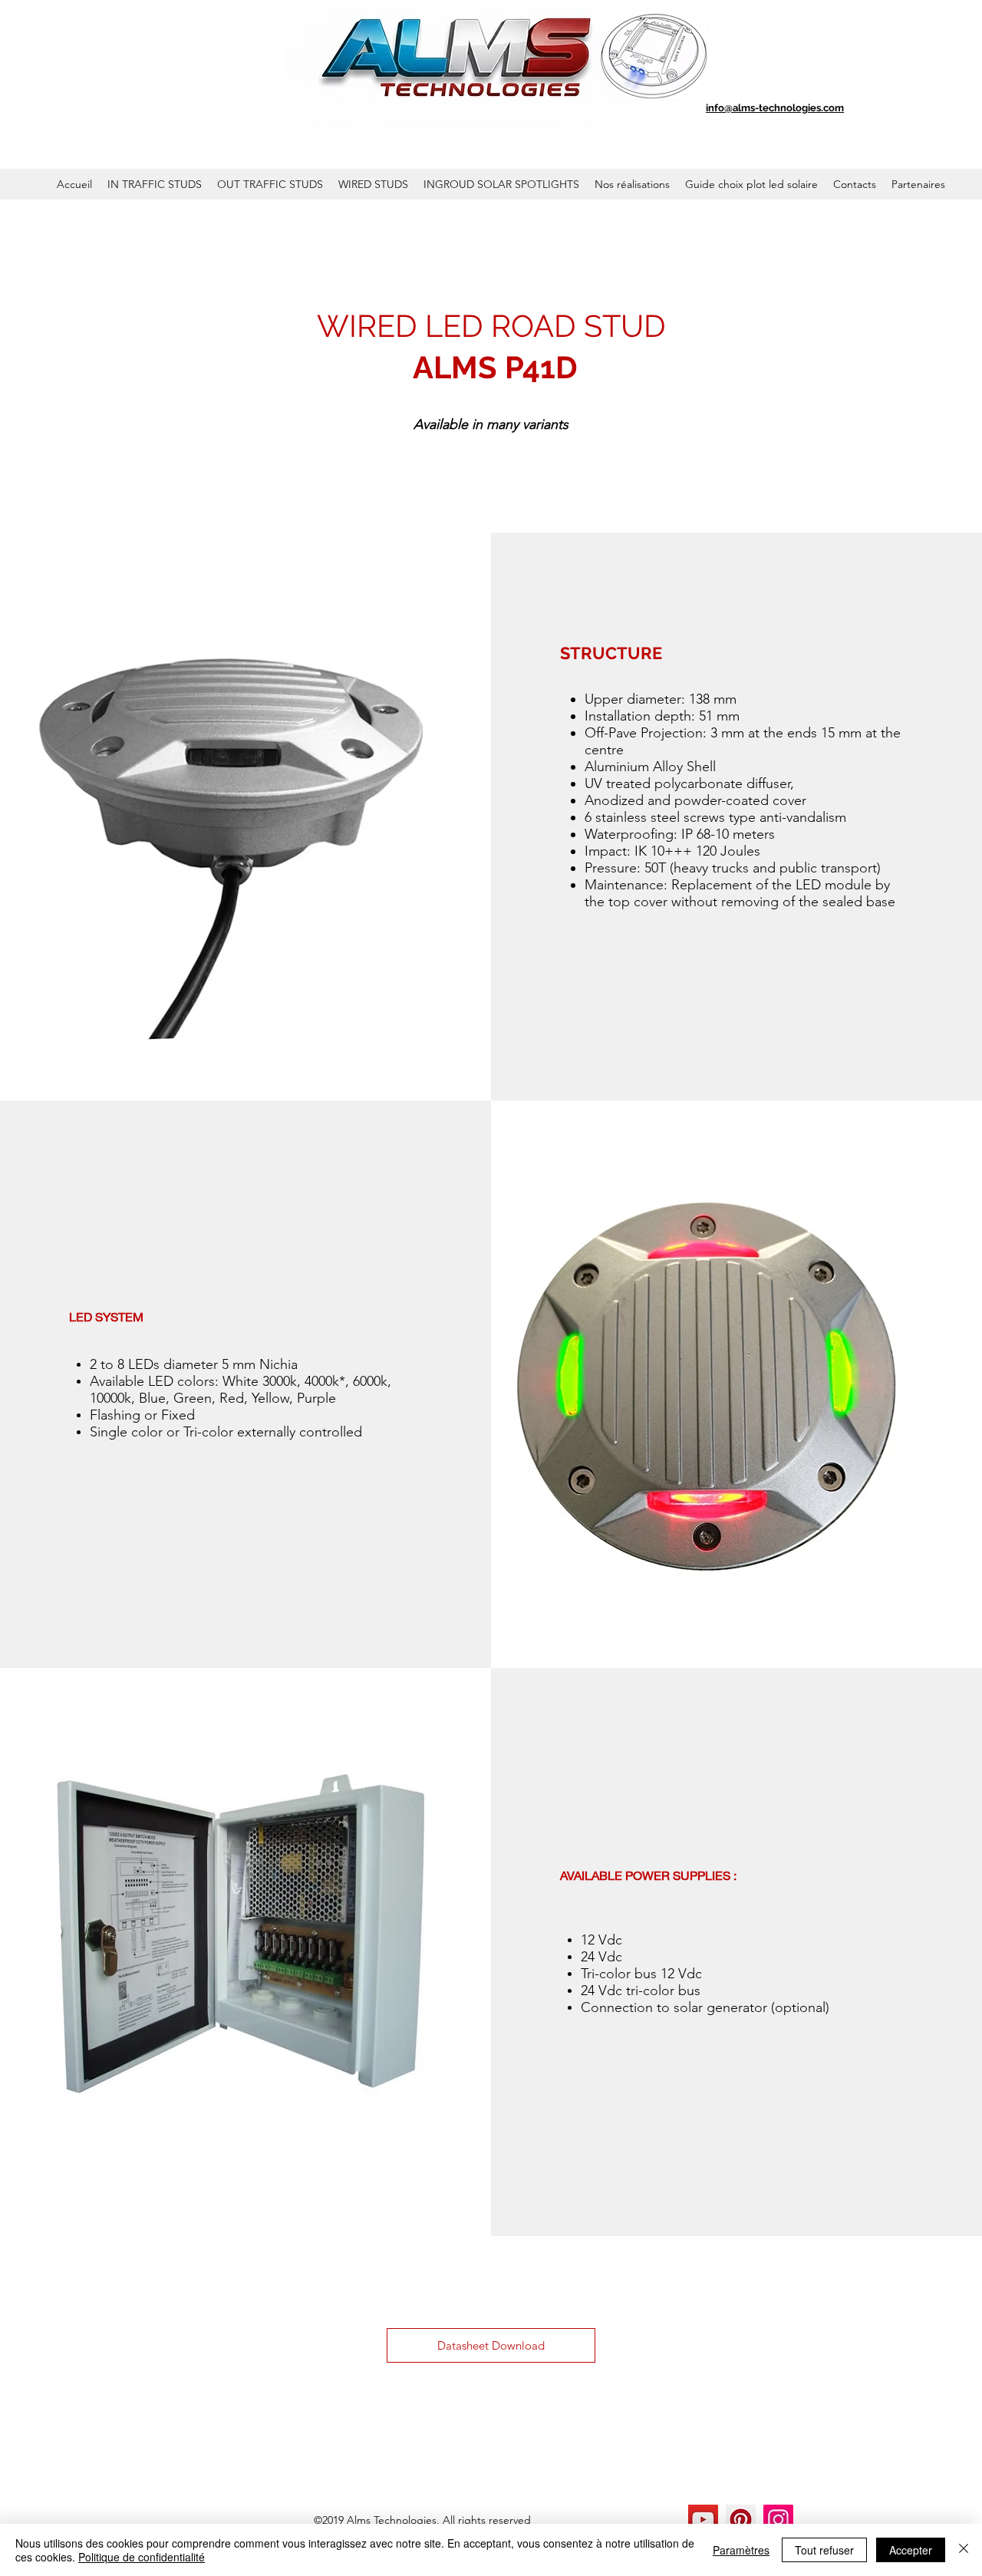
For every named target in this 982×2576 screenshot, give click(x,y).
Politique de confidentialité (142, 2557)
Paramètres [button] (741, 2550)
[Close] (964, 2550)
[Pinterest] (741, 2520)
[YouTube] (703, 2520)
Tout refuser (824, 2550)
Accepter (911, 2550)
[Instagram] (778, 2520)
